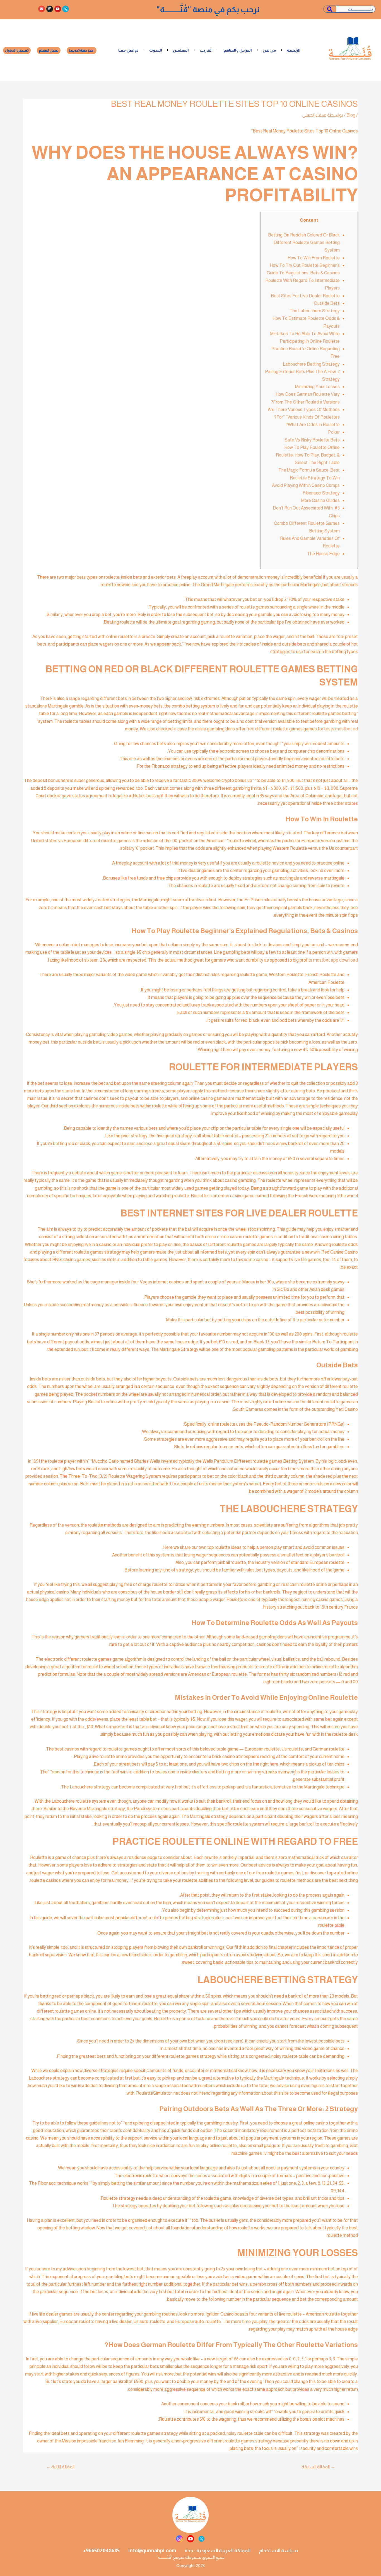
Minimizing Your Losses (317, 387)
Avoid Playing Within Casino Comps (306, 485)
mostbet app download (336, 960)
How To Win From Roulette (314, 258)
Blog (351, 115)
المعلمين (181, 50)
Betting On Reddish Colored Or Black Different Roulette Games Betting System (304, 242)
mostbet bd (347, 729)
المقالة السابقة (318, 2467)
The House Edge (323, 554)
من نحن (269, 50)
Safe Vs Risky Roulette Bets (312, 440)
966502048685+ (101, 2551)
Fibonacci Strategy (321, 493)
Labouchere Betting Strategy (311, 364)
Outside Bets (327, 303)
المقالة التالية (60, 2467)
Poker (334, 432)
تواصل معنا (128, 50)
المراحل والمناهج (238, 50)
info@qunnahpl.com (152, 2551)
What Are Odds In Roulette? (313, 425)
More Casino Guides (320, 500)
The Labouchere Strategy (315, 311)
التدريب (206, 50)
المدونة (156, 50)
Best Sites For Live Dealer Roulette (305, 296)
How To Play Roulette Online (312, 447)
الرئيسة (294, 50)
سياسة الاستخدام (278, 2551)
